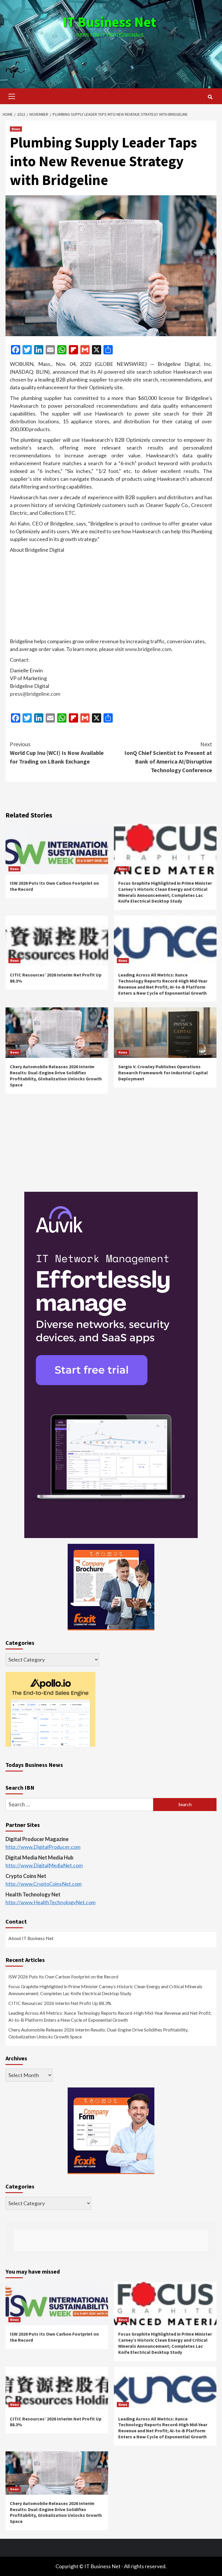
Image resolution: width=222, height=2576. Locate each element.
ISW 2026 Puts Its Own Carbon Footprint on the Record (63, 1977)
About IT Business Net (31, 1938)
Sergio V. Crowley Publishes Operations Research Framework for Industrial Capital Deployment (163, 1073)
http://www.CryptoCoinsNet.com (44, 1884)
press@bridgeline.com (35, 694)
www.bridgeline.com (148, 649)
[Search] (210, 97)
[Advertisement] (111, 57)
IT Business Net (110, 22)
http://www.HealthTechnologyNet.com (50, 1902)
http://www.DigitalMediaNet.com (44, 1865)
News (16, 129)
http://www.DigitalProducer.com (43, 1847)
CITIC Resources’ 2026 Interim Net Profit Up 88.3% (60, 2003)
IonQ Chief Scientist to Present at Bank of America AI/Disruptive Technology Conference (168, 757)
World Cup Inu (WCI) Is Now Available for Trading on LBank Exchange (57, 753)
